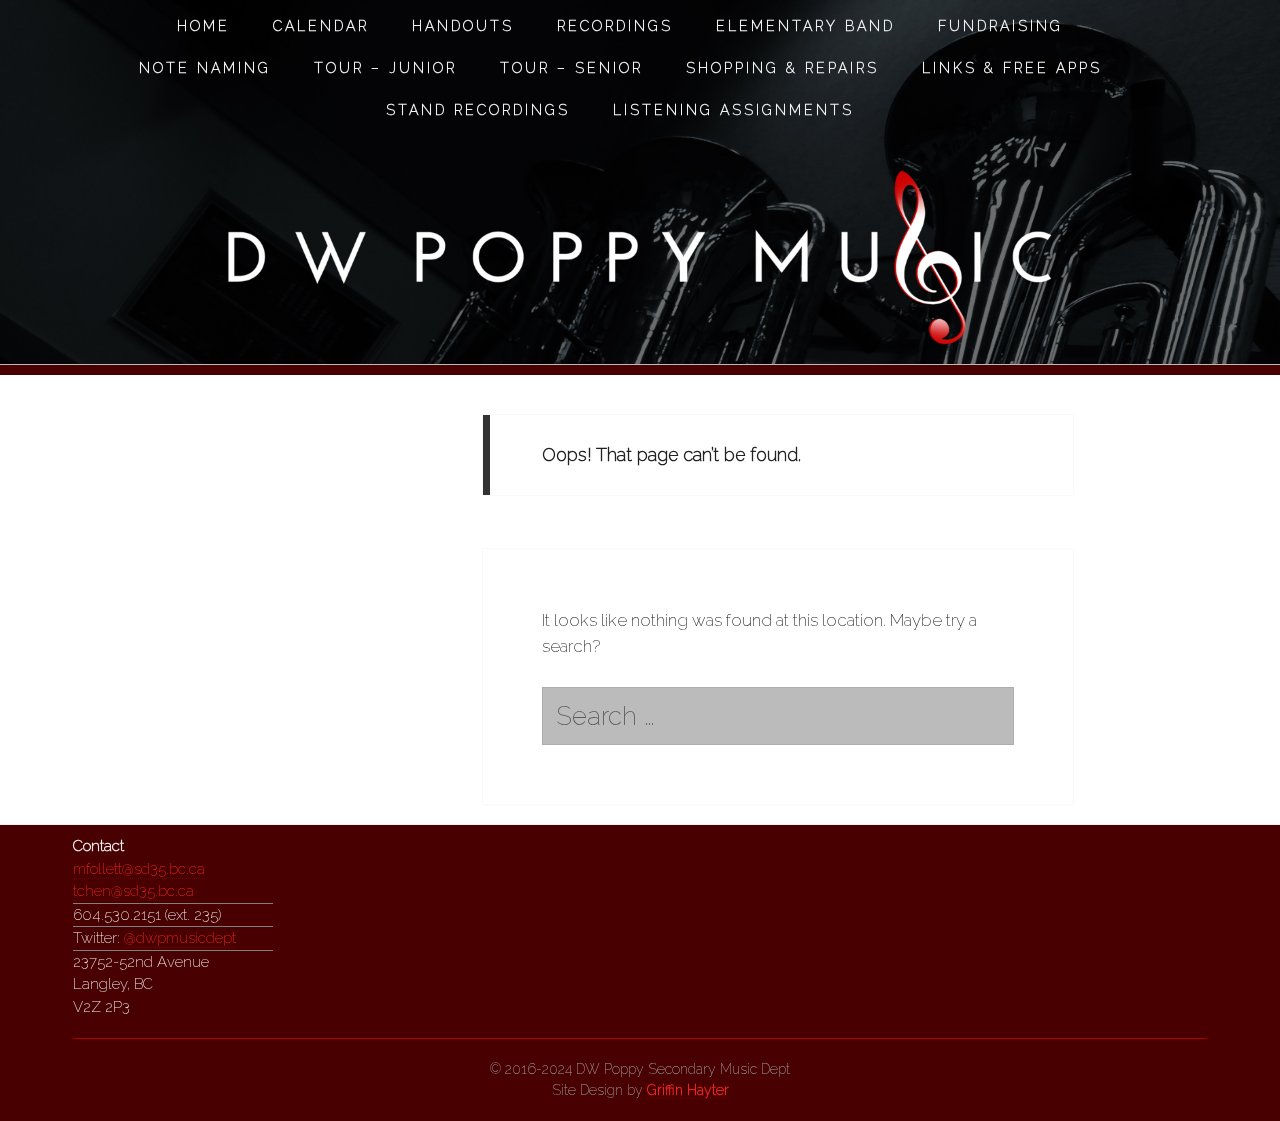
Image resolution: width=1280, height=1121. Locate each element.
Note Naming (205, 68)
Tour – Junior (385, 68)
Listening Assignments (733, 110)
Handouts (463, 26)
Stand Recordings (478, 110)
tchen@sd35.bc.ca (133, 891)
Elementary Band (805, 26)
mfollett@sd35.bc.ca (139, 869)
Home (203, 26)
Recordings (615, 26)
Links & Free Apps (1012, 68)
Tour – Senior (571, 68)
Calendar (321, 26)
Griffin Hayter (688, 1090)
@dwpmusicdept (180, 938)
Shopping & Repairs (782, 68)
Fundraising (1000, 26)
